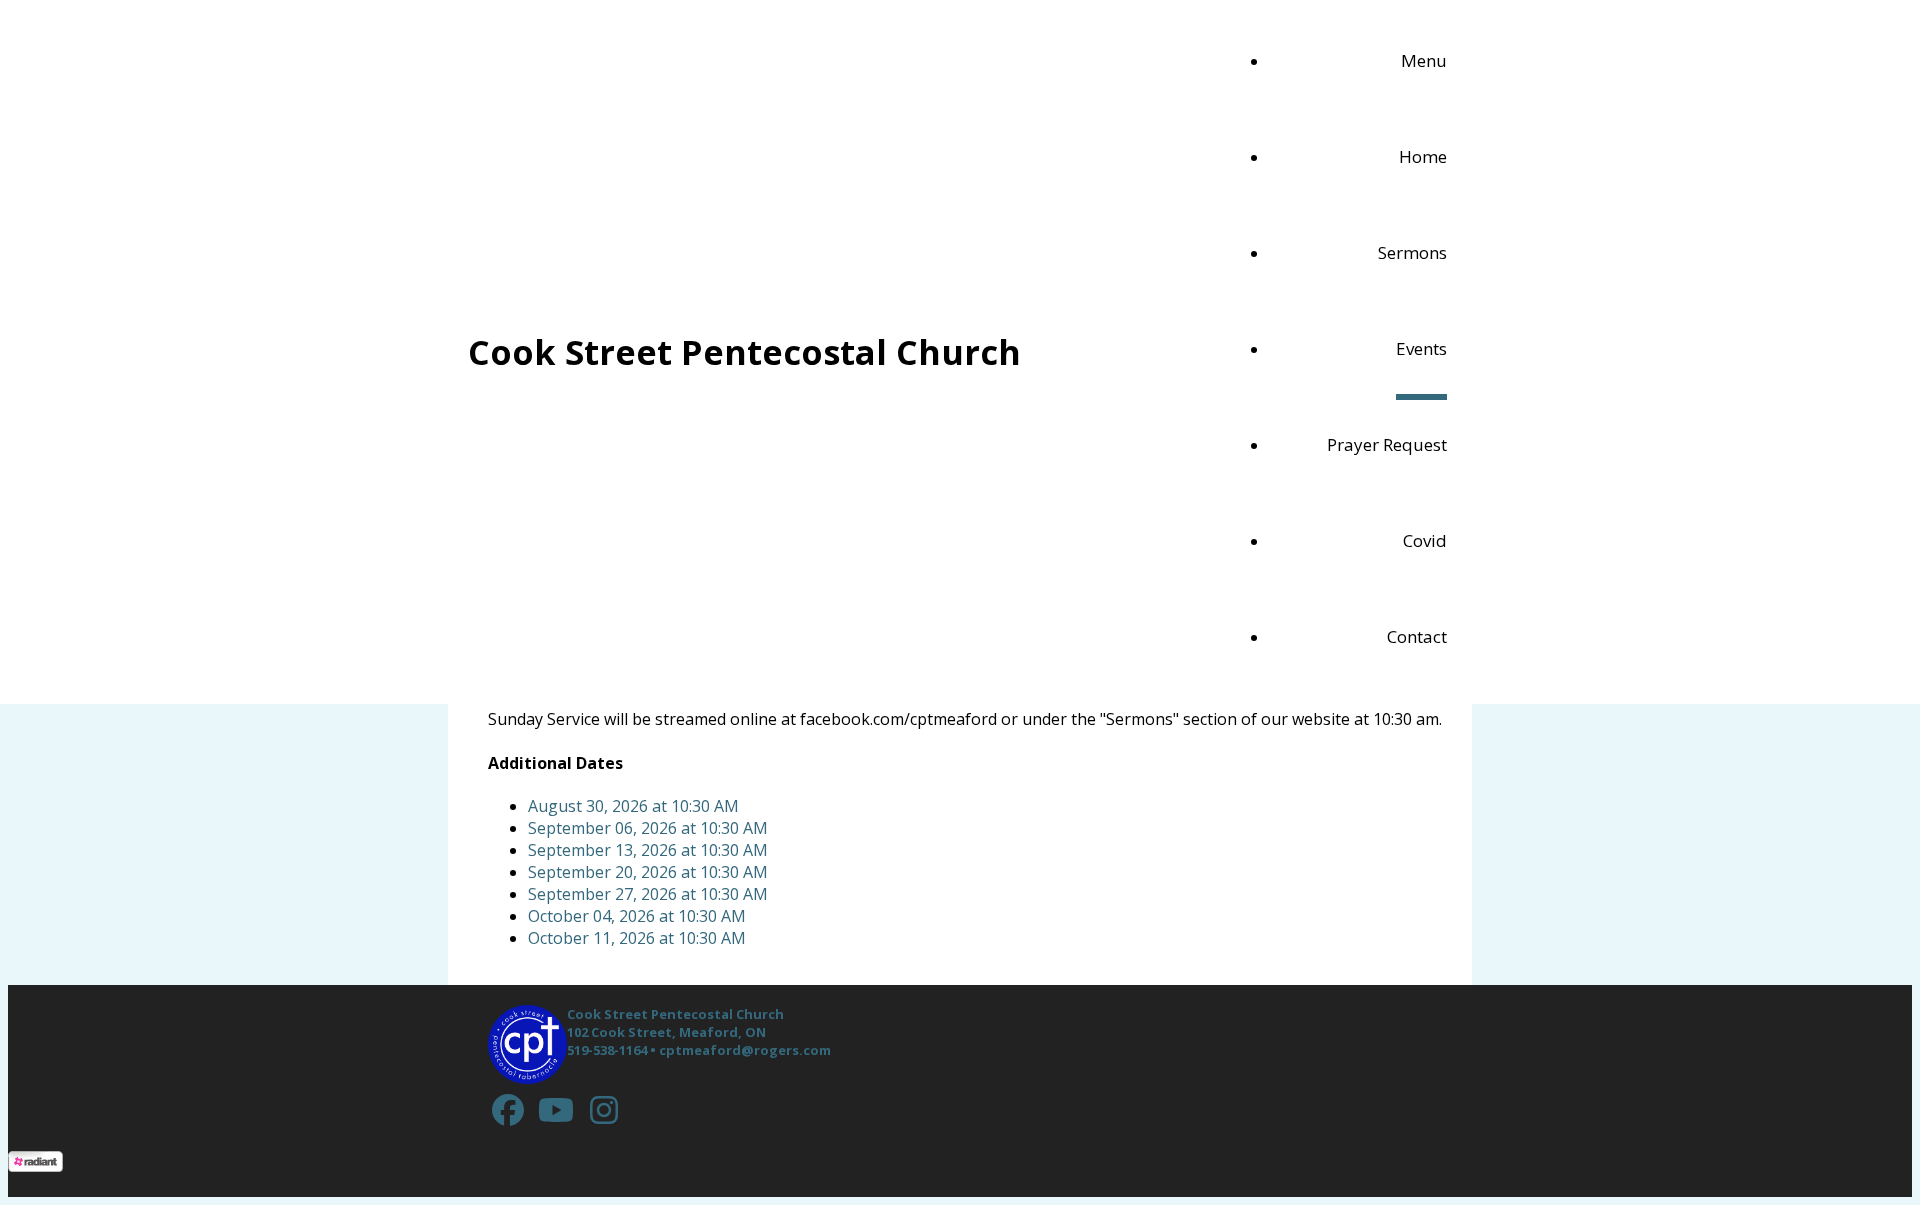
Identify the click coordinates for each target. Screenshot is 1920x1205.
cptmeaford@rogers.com (745, 1050)
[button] (1424, 64)
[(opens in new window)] (508, 1109)
